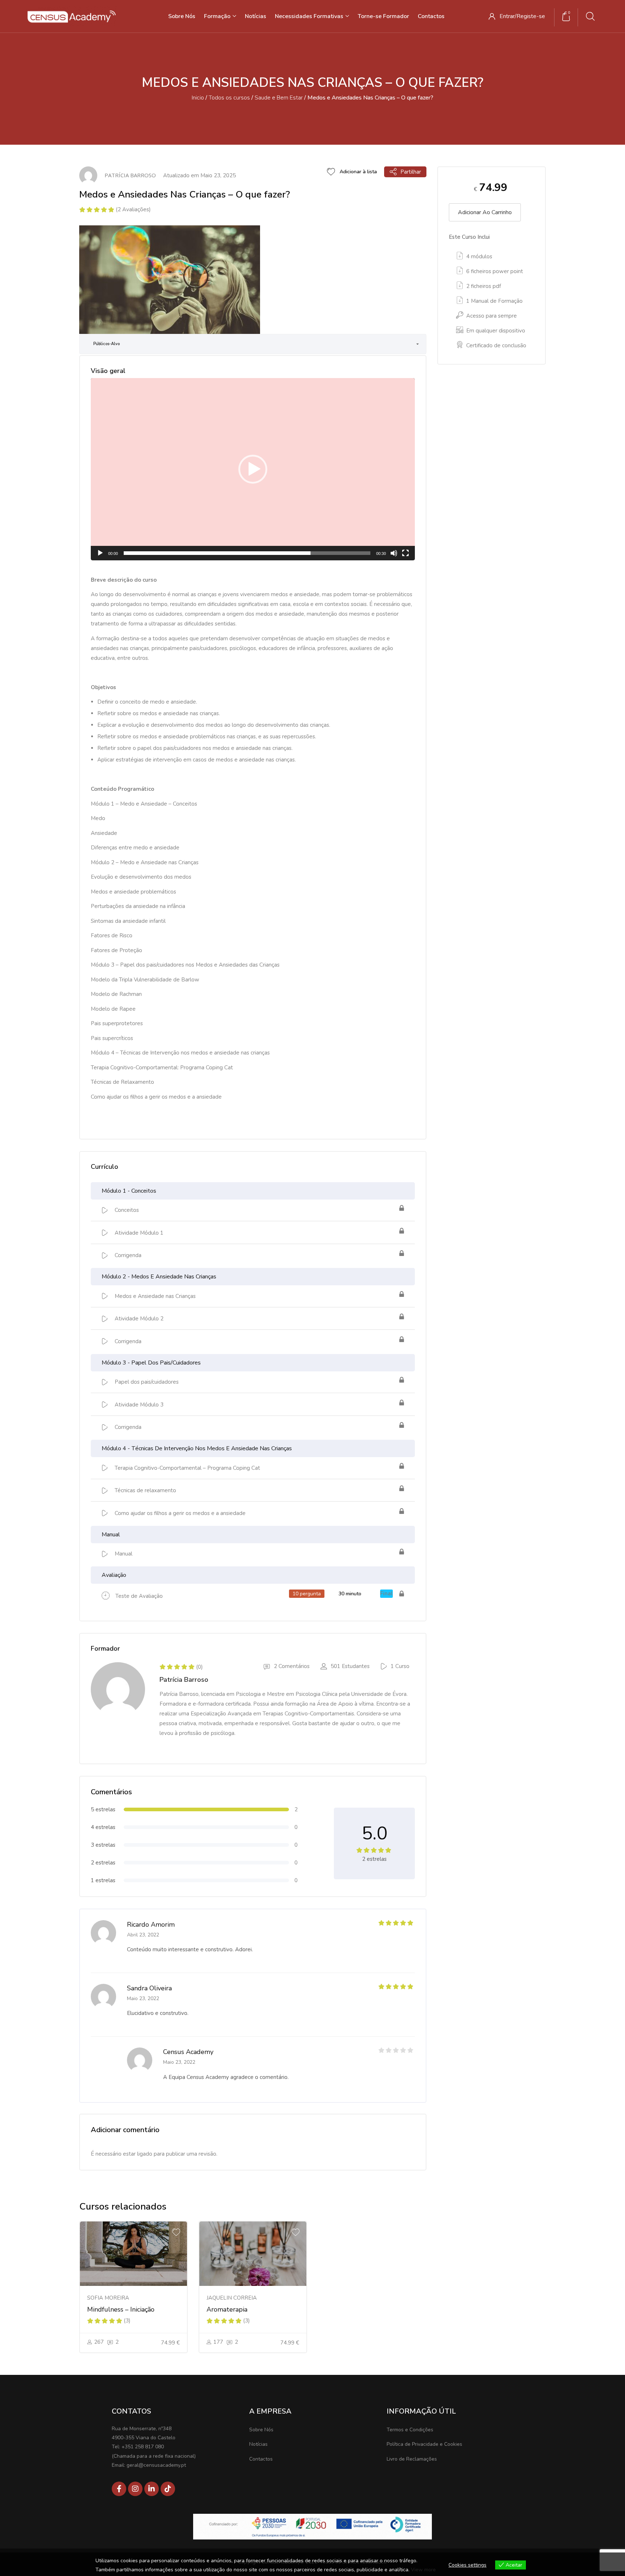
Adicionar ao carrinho (485, 212)
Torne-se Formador (383, 16)
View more (423, 2570)
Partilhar (411, 172)
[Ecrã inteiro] (405, 553)
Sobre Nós (182, 16)
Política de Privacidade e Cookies (424, 2444)
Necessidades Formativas (310, 16)
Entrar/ (508, 16)
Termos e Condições (410, 2430)
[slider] (247, 553)
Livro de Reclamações (412, 2459)
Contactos (431, 16)
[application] (253, 469)
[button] (253, 469)
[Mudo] (394, 553)
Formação (218, 16)
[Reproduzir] (100, 553)
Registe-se (531, 16)
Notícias (256, 16)
